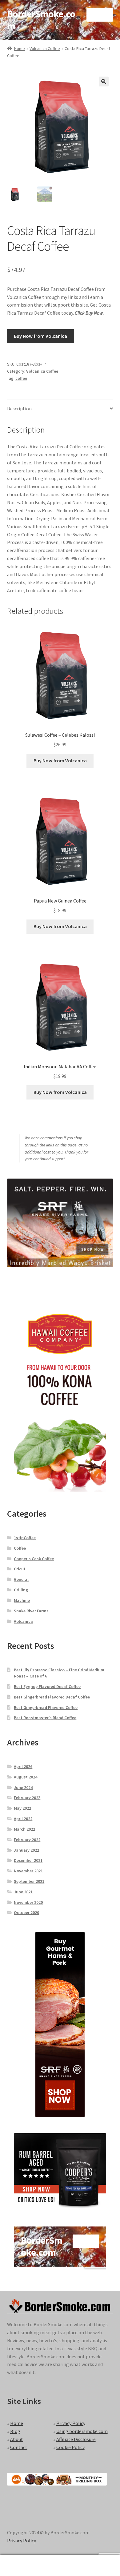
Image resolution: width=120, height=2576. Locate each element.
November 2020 (28, 1902)
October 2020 (26, 1912)
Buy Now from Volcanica (40, 336)
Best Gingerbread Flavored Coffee (46, 1707)
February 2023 (27, 1798)
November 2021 (28, 1871)
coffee (21, 378)
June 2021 (23, 1892)
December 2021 (28, 1860)
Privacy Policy (71, 2423)
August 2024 (26, 1777)
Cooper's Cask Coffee (34, 1559)
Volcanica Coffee (45, 48)
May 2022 (22, 1808)
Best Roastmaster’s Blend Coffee (45, 1718)
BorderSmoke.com (41, 20)
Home (20, 48)
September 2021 (29, 1881)
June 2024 (23, 1787)
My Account (20, 2566)
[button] (104, 82)
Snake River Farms (31, 1611)
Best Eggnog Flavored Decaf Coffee (47, 1686)
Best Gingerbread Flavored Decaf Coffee (52, 1697)
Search (60, 2566)
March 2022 (24, 1829)
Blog (15, 2431)
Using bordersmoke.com (82, 2431)
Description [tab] (19, 408)
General (21, 1579)
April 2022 (23, 1819)
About (17, 2439)
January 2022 (26, 1850)
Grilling (21, 1590)
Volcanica (23, 1621)
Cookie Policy (70, 2447)
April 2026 (23, 1766)
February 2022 (27, 1840)
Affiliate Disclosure (76, 2439)
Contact (19, 2447)
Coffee (20, 1548)
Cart (92, 2560)
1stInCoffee (25, 1538)
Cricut (20, 1569)
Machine (22, 1600)
